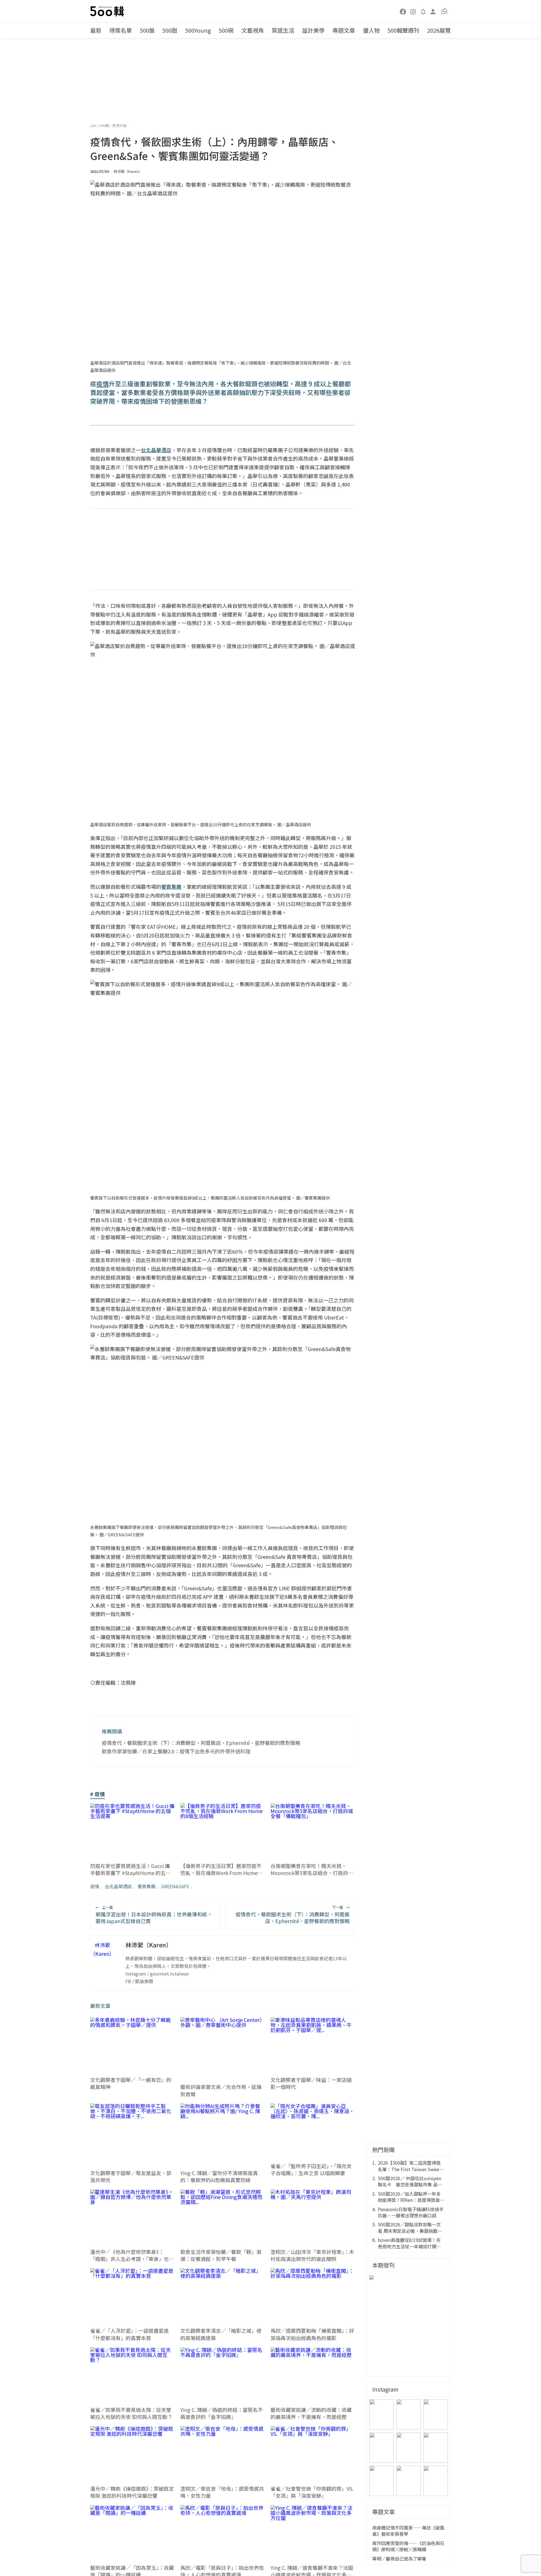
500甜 (170, 30)
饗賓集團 (147, 1886)
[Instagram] (413, 11)
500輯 (105, 125)
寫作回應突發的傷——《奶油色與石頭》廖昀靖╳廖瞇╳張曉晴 (408, 2546)
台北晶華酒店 (118, 1886)
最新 (96, 30)
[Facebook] (403, 11)
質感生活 (283, 30)
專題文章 (344, 30)
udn (94, 125)
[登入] (433, 11)
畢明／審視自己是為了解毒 (399, 2559)
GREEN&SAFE (175, 1886)
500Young (198, 30)
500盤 (147, 30)
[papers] (423, 11)
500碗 (226, 30)
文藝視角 (253, 30)
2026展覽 (439, 30)
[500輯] (108, 11)
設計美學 (313, 30)
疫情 (95, 1886)
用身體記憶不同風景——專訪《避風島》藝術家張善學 (408, 2531)
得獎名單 (121, 30)
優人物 (371, 30)
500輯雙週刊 (403, 30)
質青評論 (119, 125)
